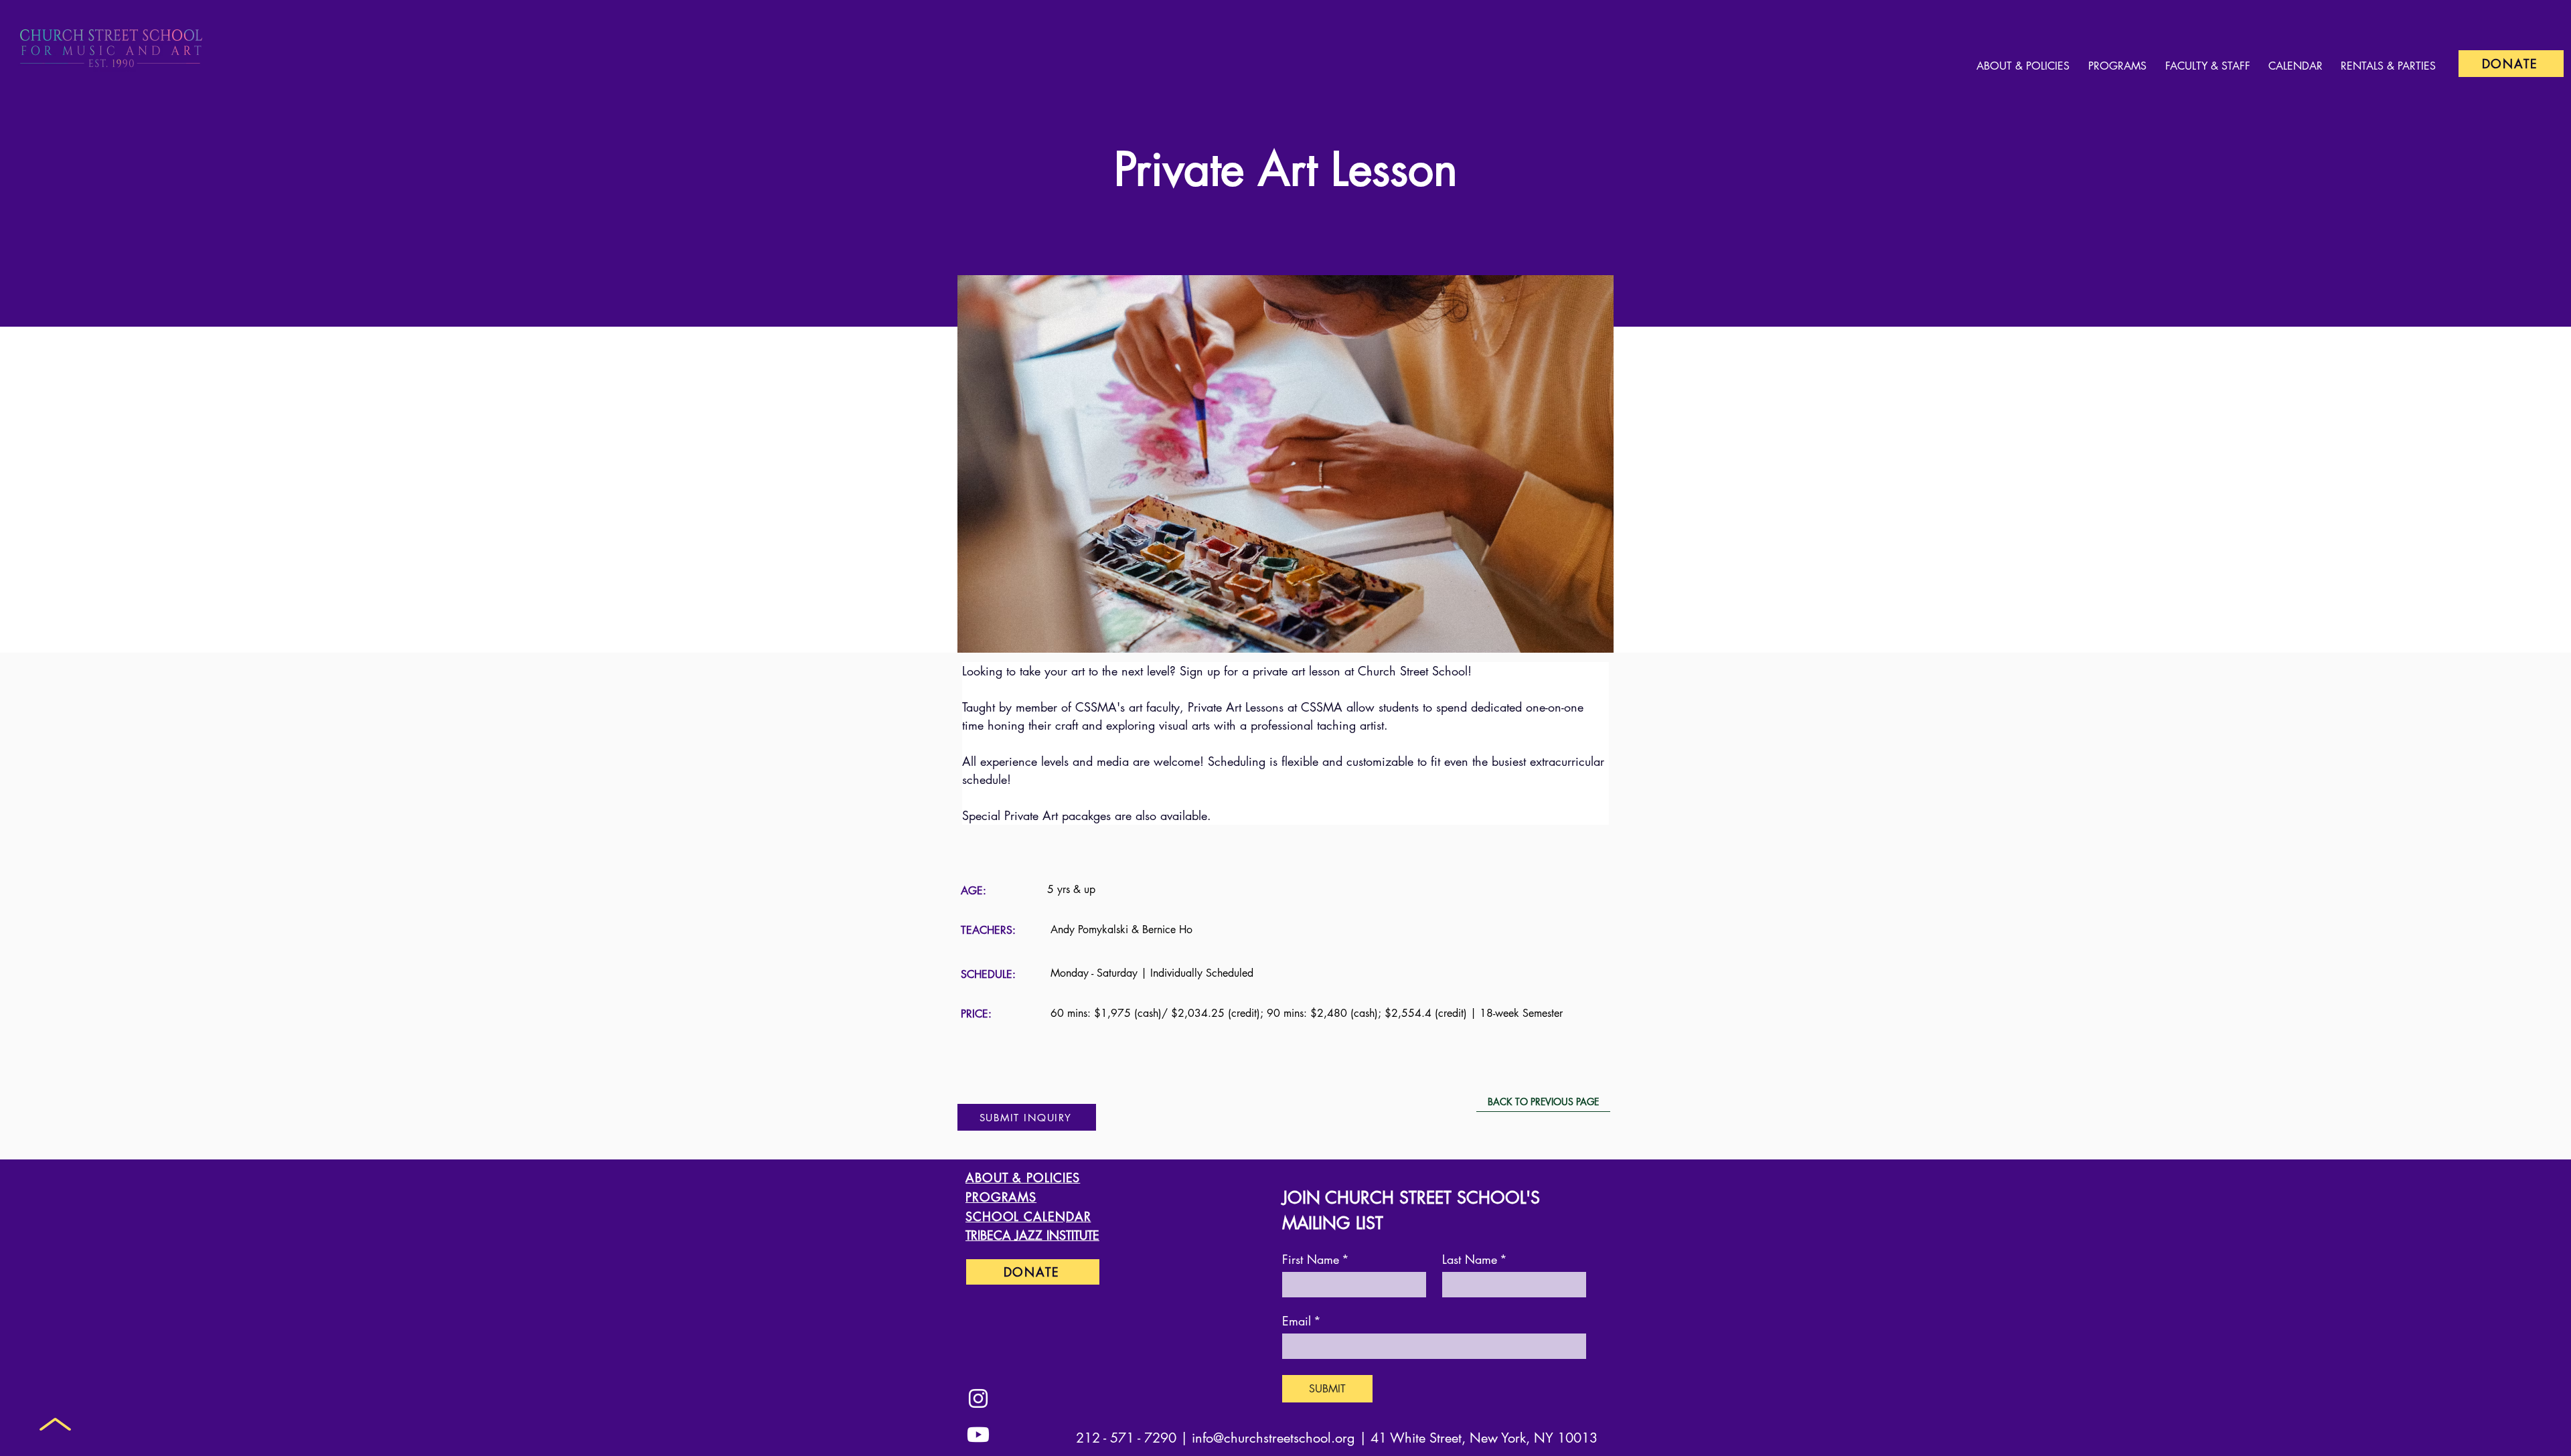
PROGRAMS (1001, 1197)
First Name (1316, 1259)
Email (1302, 1321)
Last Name (1475, 1259)
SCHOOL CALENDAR (1028, 1216)
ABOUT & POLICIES (1023, 1178)
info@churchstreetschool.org (1273, 1438)
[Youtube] (978, 1435)
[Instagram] (978, 1398)
